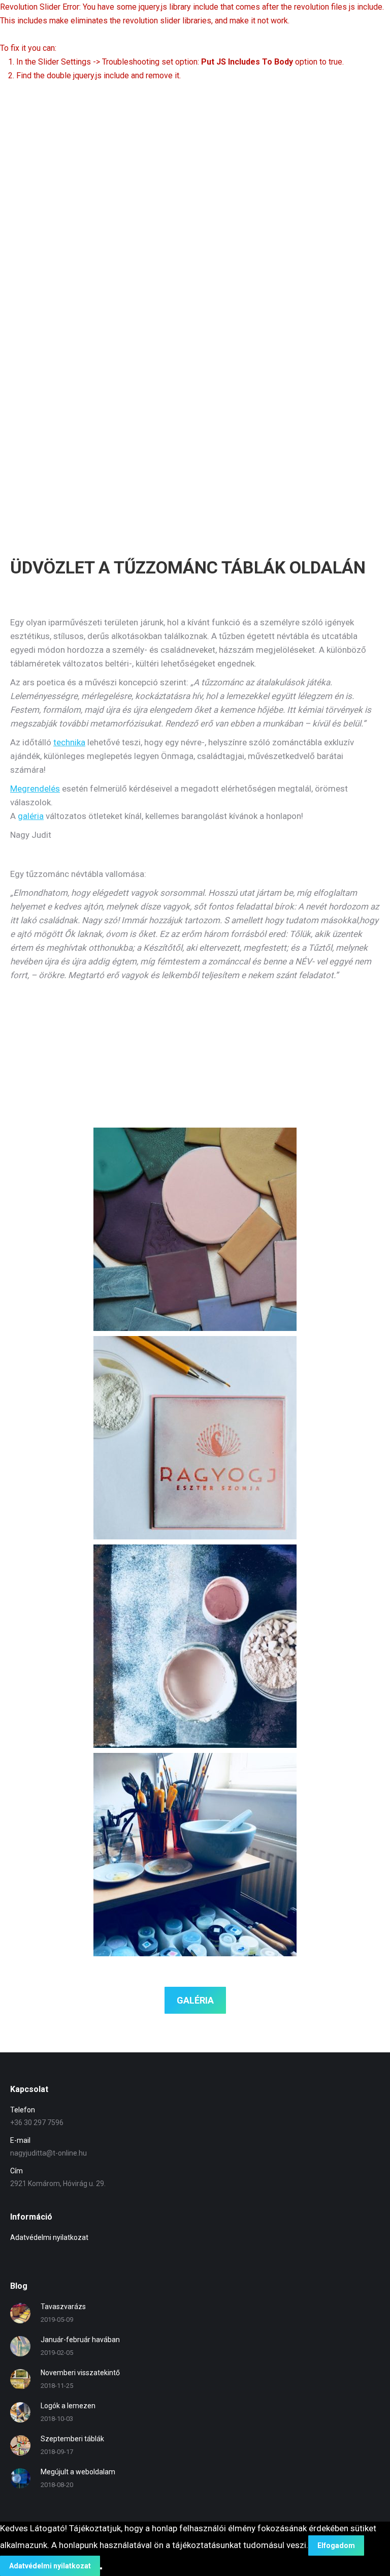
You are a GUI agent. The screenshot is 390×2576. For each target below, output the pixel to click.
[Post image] (20, 2313)
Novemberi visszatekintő (80, 2373)
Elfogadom (336, 2545)
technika (69, 742)
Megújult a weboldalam (78, 2472)
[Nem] (101, 2568)
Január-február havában (80, 2340)
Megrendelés (35, 789)
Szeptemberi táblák (72, 2439)
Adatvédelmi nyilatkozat (49, 2237)
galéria (31, 816)
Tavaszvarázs (63, 2307)
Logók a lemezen (68, 2406)
